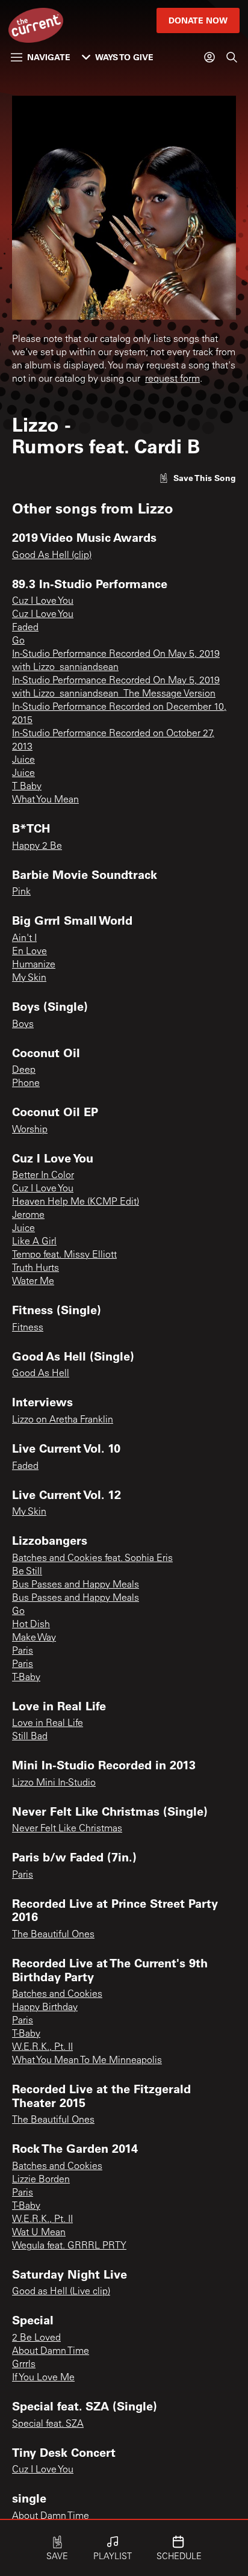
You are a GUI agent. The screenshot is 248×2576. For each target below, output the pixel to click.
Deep (24, 1070)
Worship (30, 1130)
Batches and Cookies (57, 1994)
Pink (21, 892)
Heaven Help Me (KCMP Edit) (76, 1202)
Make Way (34, 1638)
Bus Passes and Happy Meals (76, 1585)
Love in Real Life (48, 1724)
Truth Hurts (36, 1268)
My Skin (29, 978)
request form (172, 379)
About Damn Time (51, 2351)
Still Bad (30, 1737)
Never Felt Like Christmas (67, 1829)
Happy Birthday (45, 2008)
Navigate (49, 57)
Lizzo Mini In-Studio (54, 1783)
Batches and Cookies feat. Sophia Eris (92, 1559)
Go (18, 641)
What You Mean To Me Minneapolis (87, 2061)
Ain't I (24, 939)
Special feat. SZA (48, 2424)
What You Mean (45, 800)
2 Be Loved (36, 2338)
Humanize (34, 965)
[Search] (232, 57)
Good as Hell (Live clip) (61, 2292)
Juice (23, 760)
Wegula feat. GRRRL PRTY (69, 2246)
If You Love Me (43, 2378)
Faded (25, 628)
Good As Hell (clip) (52, 556)
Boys (23, 1025)
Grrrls (24, 2365)
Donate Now (198, 20)
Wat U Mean (39, 2233)
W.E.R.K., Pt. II (42, 2047)
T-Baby (26, 1678)
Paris (23, 1651)
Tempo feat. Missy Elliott (64, 1255)
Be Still (27, 1572)
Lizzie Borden (41, 2180)
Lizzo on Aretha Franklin (63, 1420)
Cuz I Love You (43, 601)
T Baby (27, 787)
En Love (29, 952)
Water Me (33, 1282)
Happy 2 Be (37, 846)
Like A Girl (34, 1242)
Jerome (28, 1215)
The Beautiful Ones (53, 1935)
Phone (26, 1084)
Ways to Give (124, 57)
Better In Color (43, 1176)
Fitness (28, 1328)
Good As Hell (41, 1374)
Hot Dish (31, 1625)
